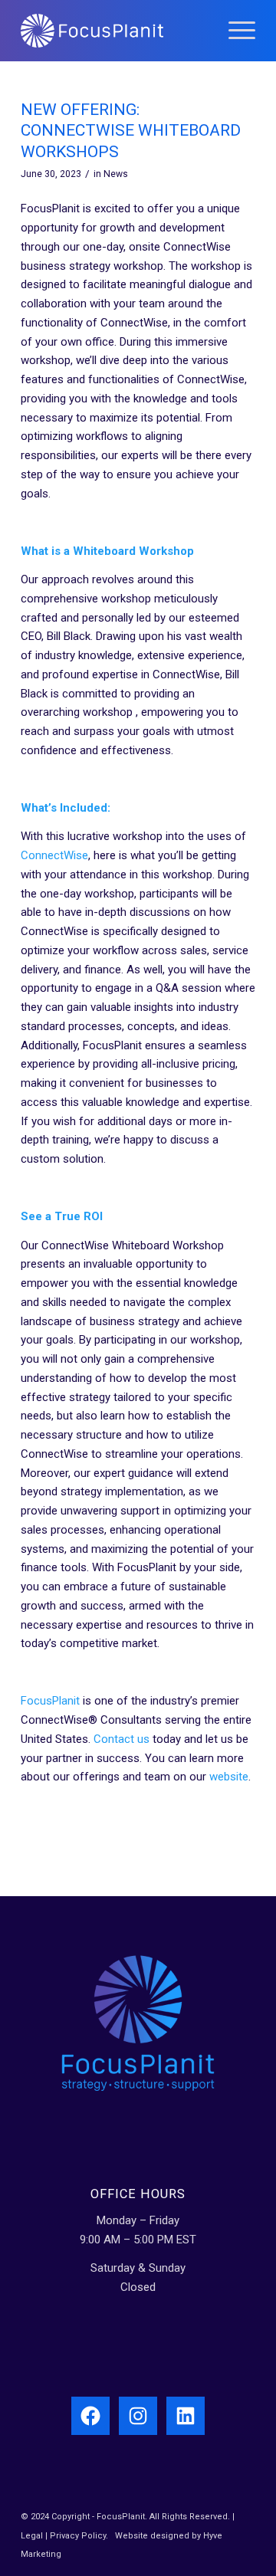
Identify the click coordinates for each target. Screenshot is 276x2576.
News (116, 174)
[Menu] (234, 31)
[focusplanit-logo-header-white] (115, 31)
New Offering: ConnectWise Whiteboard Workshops (131, 131)
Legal (32, 2536)
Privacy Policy (78, 2536)
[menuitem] (234, 31)
